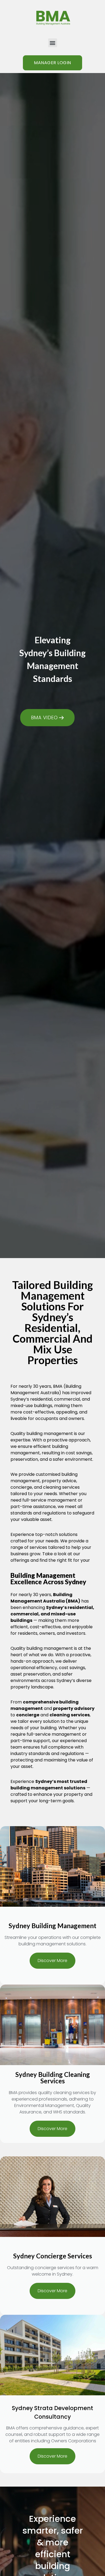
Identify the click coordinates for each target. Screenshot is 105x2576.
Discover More (52, 1961)
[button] (53, 43)
